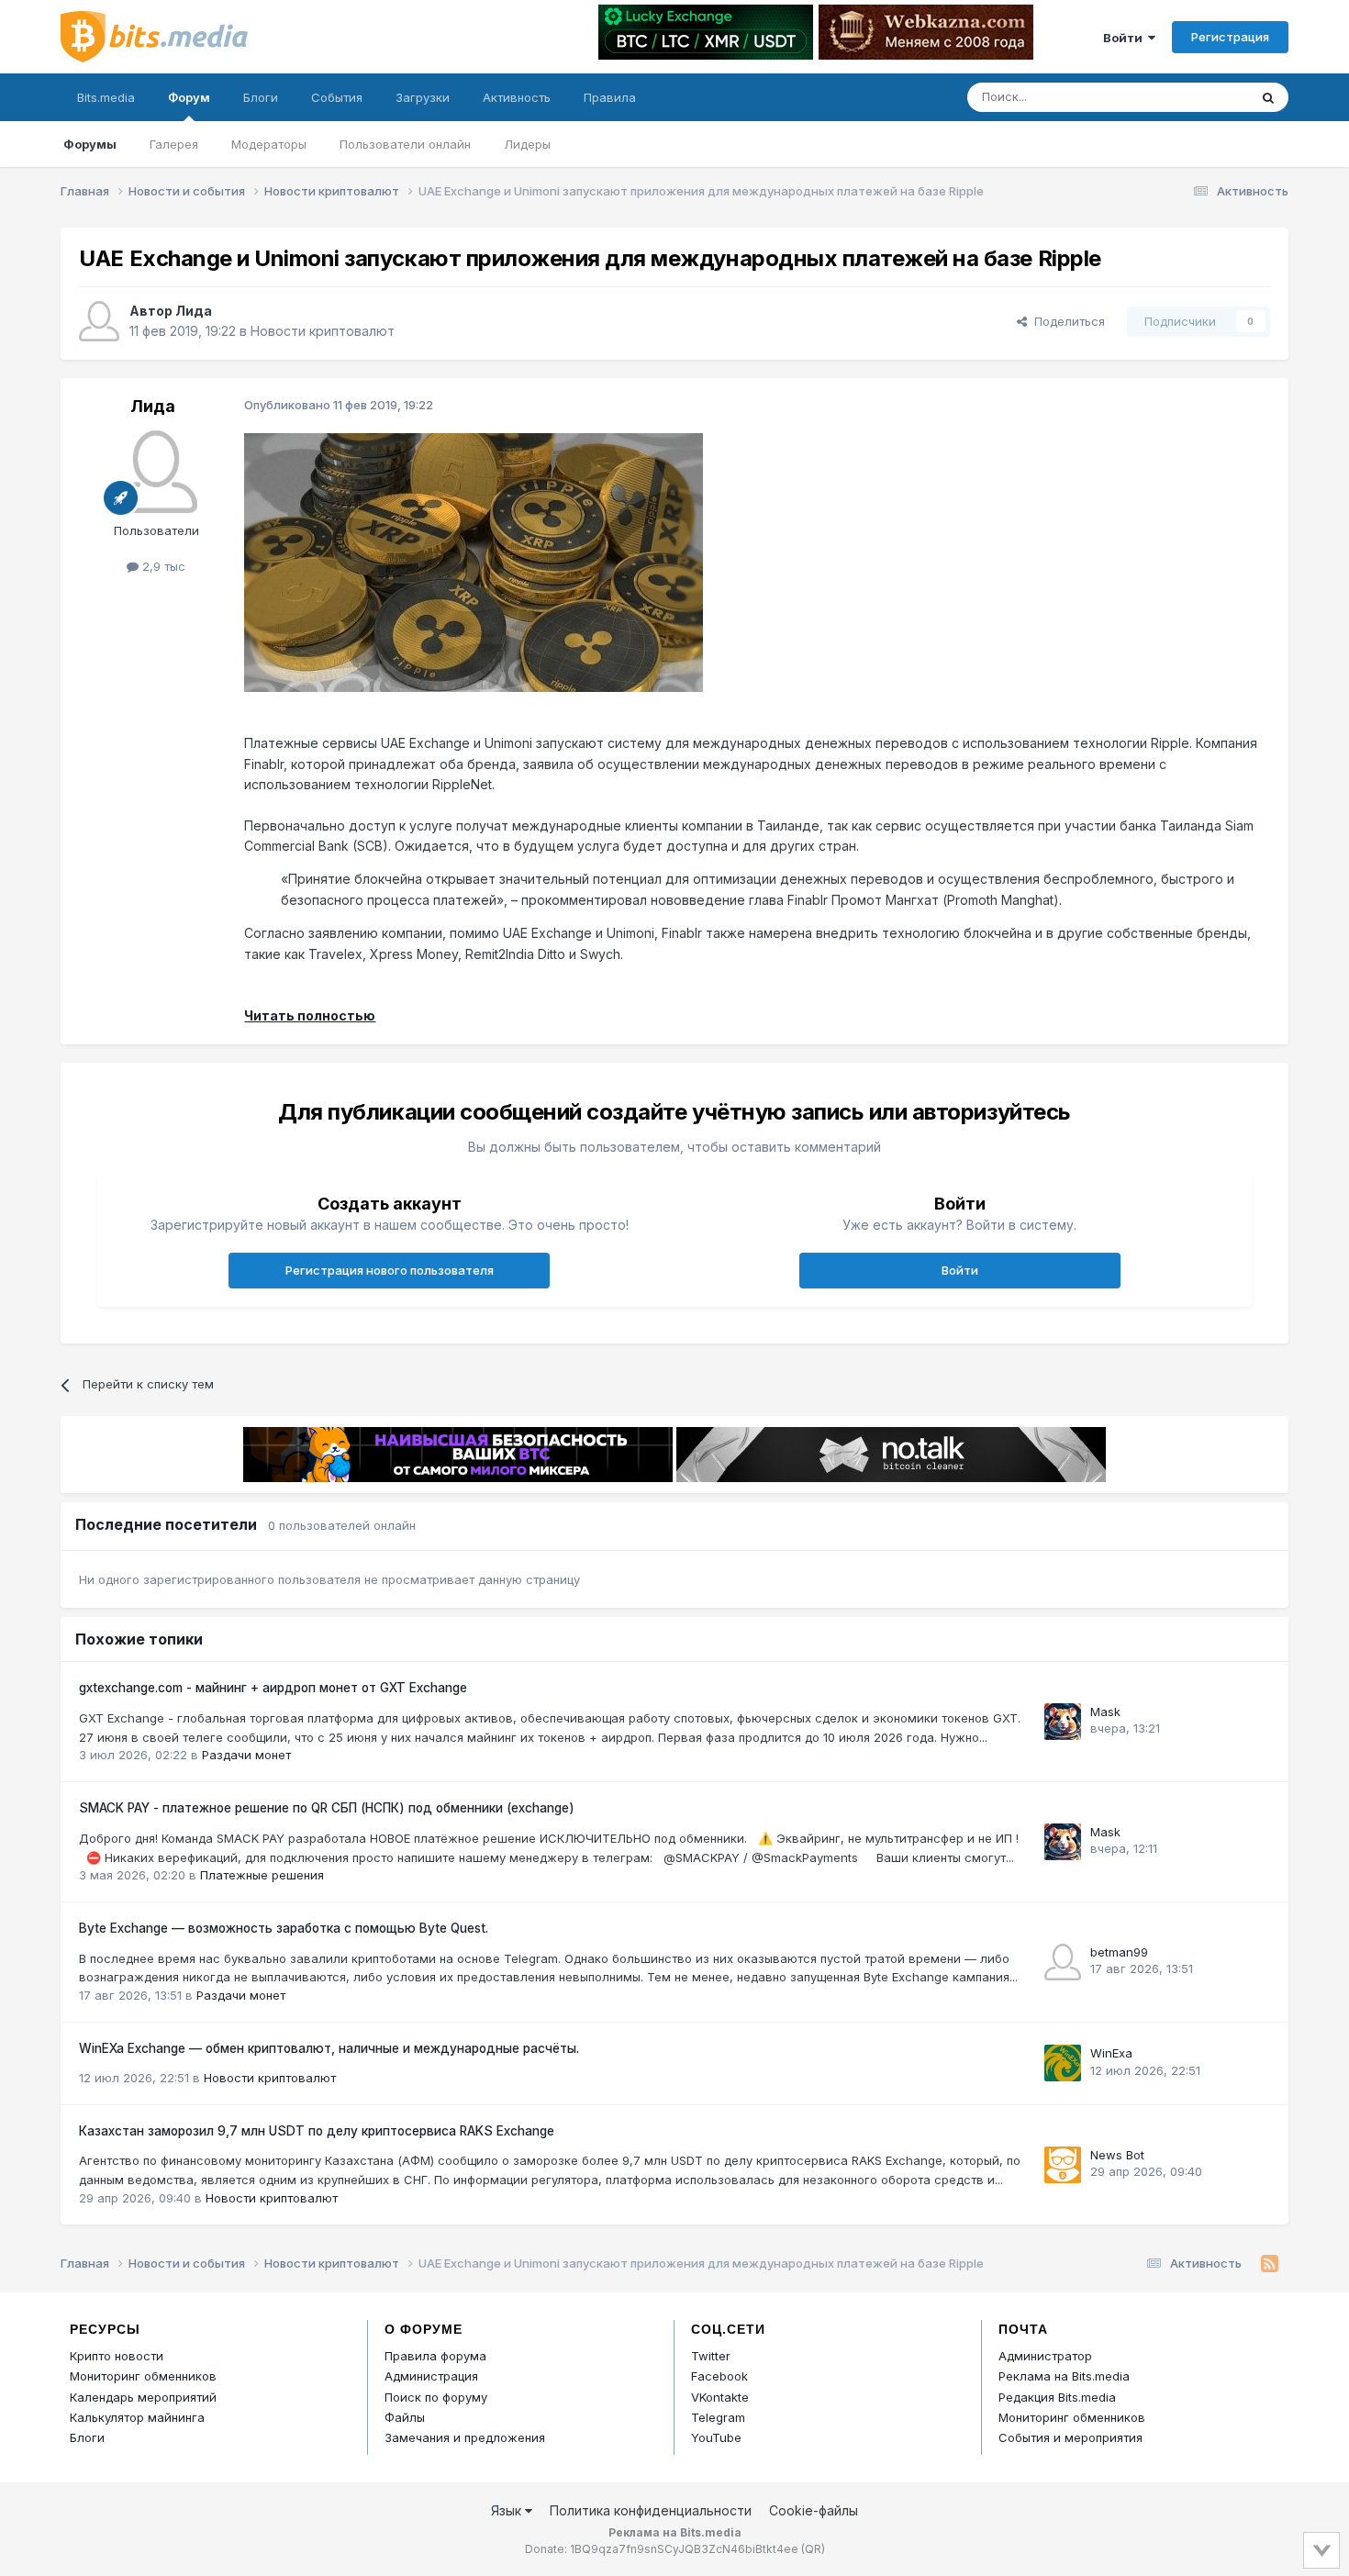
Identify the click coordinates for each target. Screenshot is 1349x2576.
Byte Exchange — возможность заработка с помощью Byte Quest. (284, 1928)
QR (813, 2549)
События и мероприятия (1070, 2437)
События (337, 97)
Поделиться (1066, 321)
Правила (610, 97)
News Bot (1117, 2155)
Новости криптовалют (323, 331)
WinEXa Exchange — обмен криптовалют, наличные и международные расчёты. (329, 2048)
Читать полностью (310, 1015)
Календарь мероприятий (143, 2397)
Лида (194, 311)
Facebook (719, 2376)
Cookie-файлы (814, 2510)
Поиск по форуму (436, 2397)
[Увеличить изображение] (474, 561)
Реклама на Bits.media (1064, 2376)
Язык (508, 2510)
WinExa (1111, 2053)
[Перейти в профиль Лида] (99, 321)
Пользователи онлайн (405, 144)
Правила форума (435, 2356)
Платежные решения (262, 1875)
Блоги (261, 97)
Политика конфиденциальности (651, 2510)
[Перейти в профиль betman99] (1063, 1962)
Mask (1105, 1712)
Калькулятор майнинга (137, 2417)
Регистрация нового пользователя (390, 1270)
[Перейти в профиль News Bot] (1063, 2165)
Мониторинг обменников (143, 2376)
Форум (189, 97)
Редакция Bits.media (1057, 2397)
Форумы (90, 144)
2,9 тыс (162, 566)
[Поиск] (1268, 97)
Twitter (711, 2356)
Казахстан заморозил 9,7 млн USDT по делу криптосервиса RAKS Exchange (317, 2131)
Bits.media (106, 97)
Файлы (405, 2417)
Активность (517, 97)
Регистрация (1230, 37)
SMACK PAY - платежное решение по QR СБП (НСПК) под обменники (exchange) (327, 1808)
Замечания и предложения (465, 2437)
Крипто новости (117, 2356)
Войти (1126, 38)
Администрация (431, 2376)
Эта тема (1198, 97)
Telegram (718, 2417)
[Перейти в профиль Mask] (1063, 1722)
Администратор (1045, 2356)
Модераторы (269, 144)
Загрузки (423, 97)
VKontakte (720, 2397)
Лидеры (527, 144)
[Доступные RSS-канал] (1270, 2264)
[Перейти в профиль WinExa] (1063, 2063)
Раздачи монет (246, 1755)
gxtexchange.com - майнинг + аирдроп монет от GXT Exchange (273, 1688)
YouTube (716, 2437)
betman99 (1119, 1952)
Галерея (174, 144)
